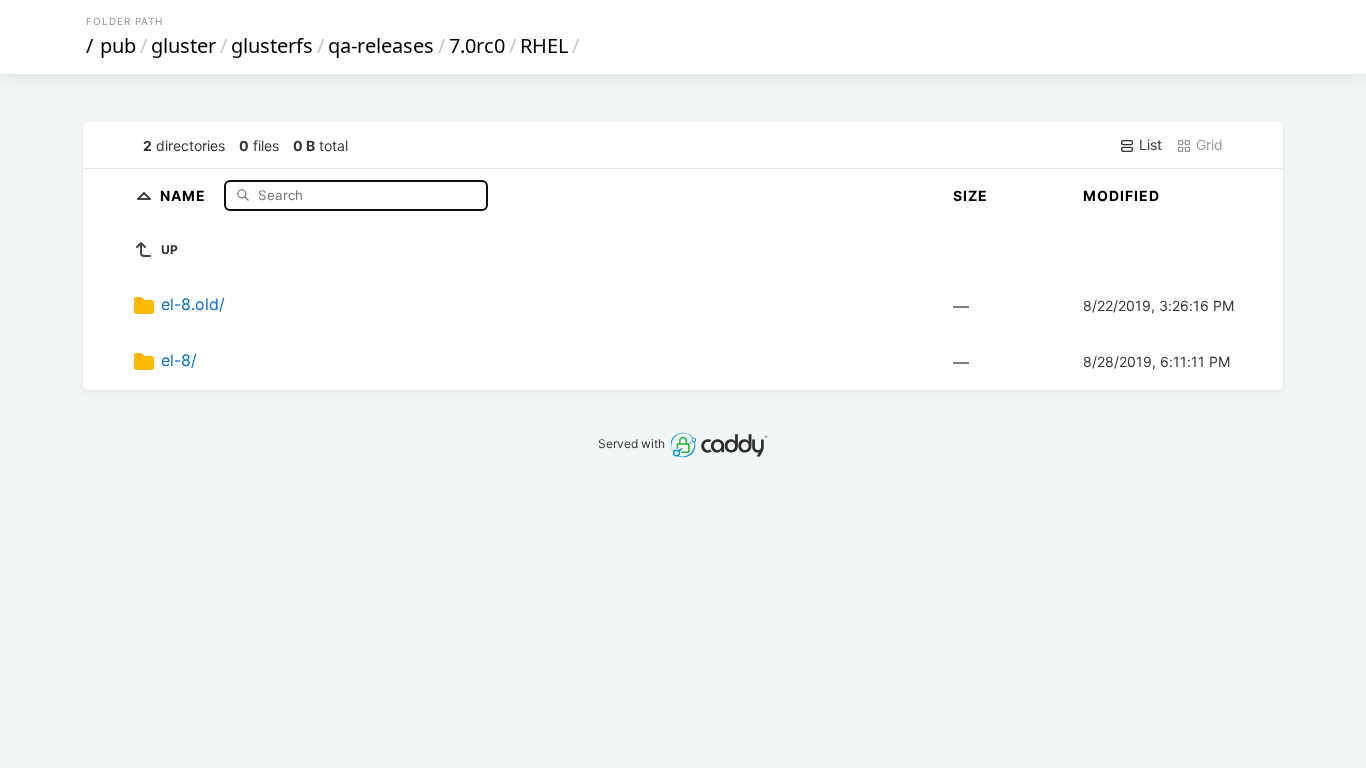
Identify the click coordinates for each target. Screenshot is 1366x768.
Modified (1121, 195)
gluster (183, 45)
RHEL (544, 45)
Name (185, 194)
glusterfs (272, 45)
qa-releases (381, 45)
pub (118, 45)
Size (970, 195)
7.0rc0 (477, 45)
